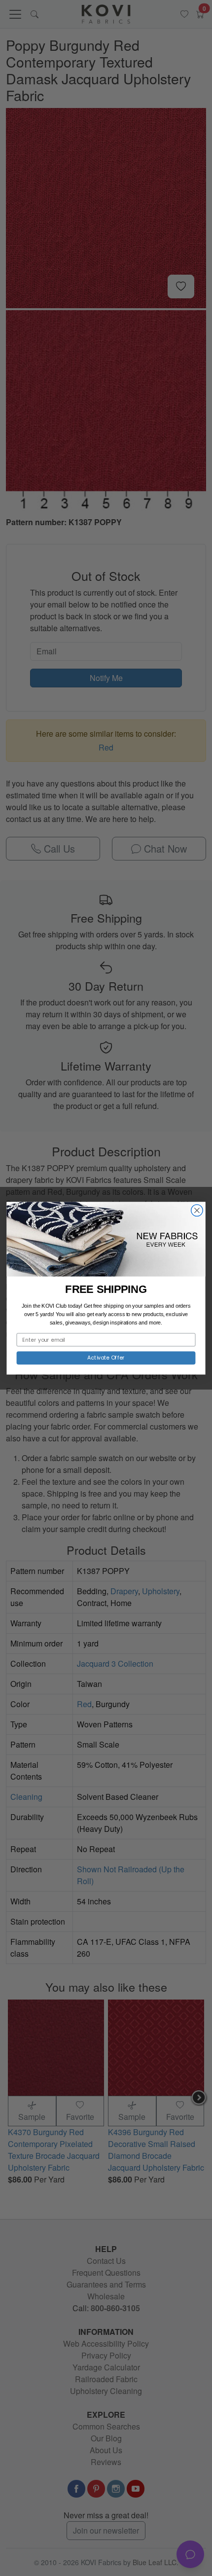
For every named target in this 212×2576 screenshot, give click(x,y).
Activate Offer (106, 1357)
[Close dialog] (197, 1210)
